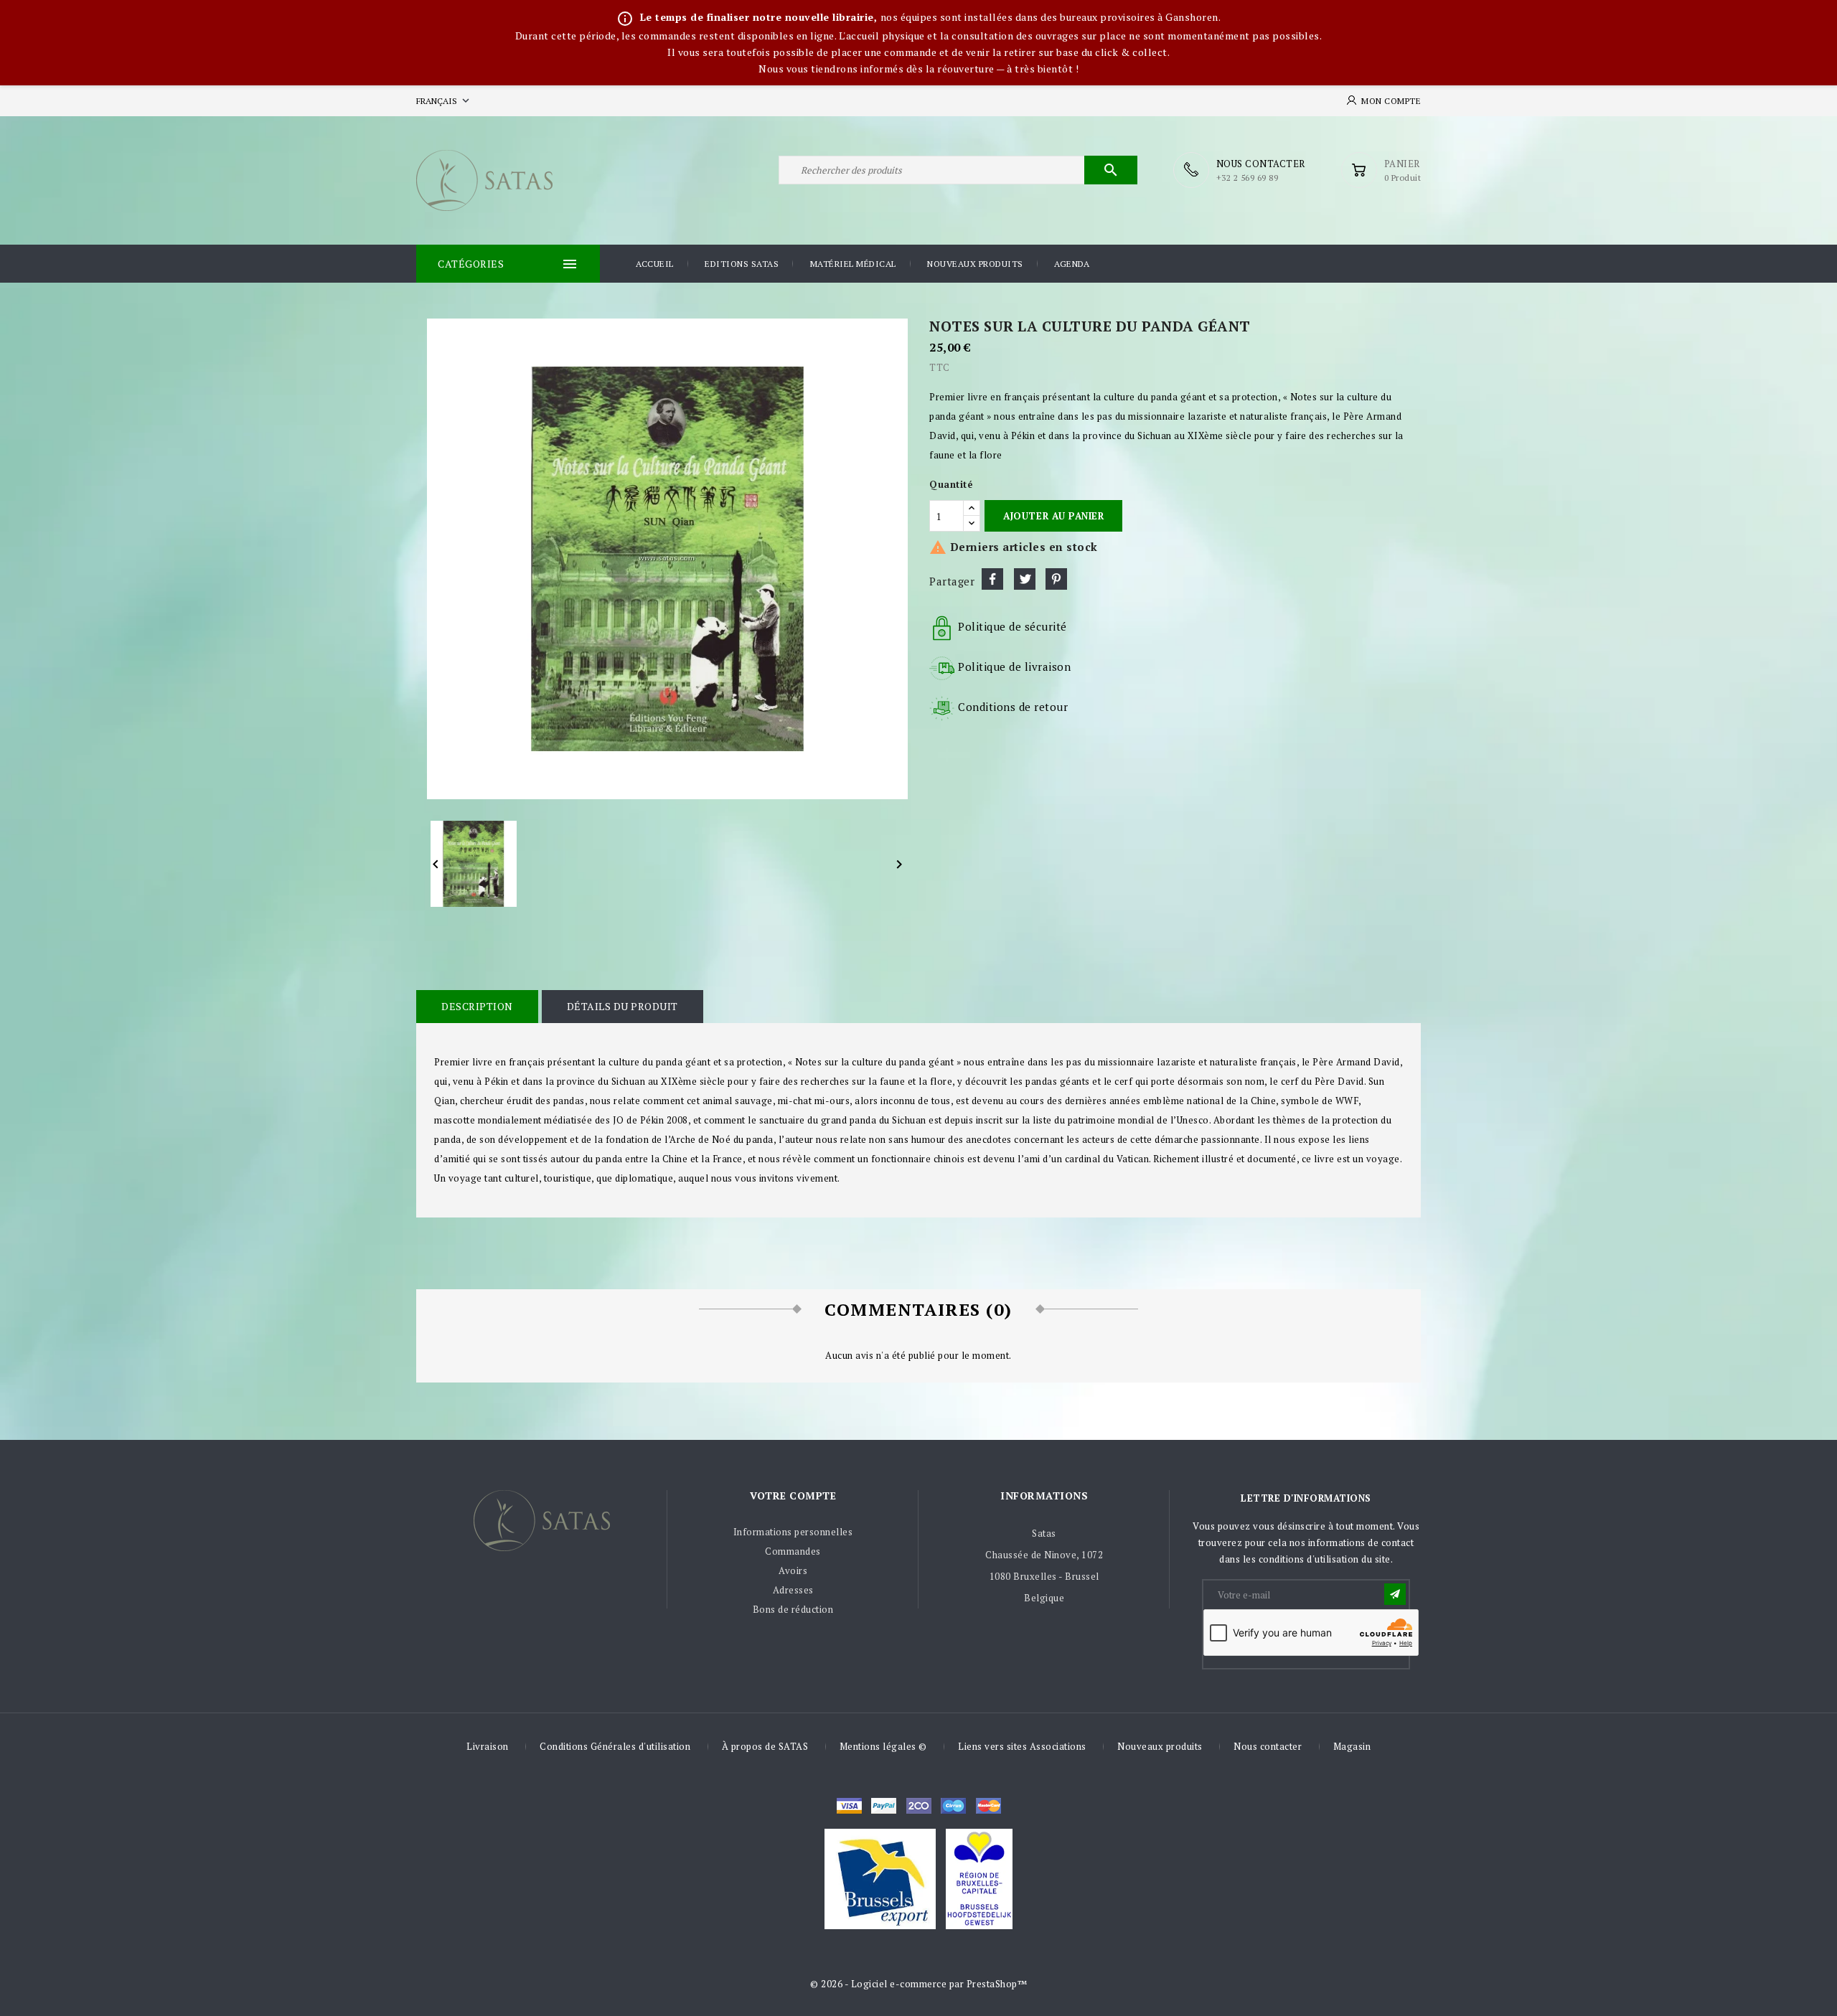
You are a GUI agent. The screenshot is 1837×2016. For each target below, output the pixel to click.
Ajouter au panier (1053, 516)
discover (884, 1806)
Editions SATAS (742, 264)
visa (849, 1806)
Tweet (1025, 579)
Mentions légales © (883, 1746)
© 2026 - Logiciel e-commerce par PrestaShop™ (918, 1984)
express (919, 1806)
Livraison (488, 1746)
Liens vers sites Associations (1022, 1746)
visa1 (988, 1806)
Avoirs (793, 1570)
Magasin (1352, 1746)
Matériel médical (853, 264)
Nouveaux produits (975, 264)
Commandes (793, 1551)
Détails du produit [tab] (622, 1006)
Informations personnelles (793, 1532)
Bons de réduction (793, 1609)
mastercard (953, 1806)
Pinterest (1056, 579)
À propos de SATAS (765, 1746)
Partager (992, 579)
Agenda (1072, 264)
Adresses (793, 1590)
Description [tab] (477, 1006)
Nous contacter (1268, 1746)
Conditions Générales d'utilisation (615, 1746)
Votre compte (793, 1495)
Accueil (655, 264)
